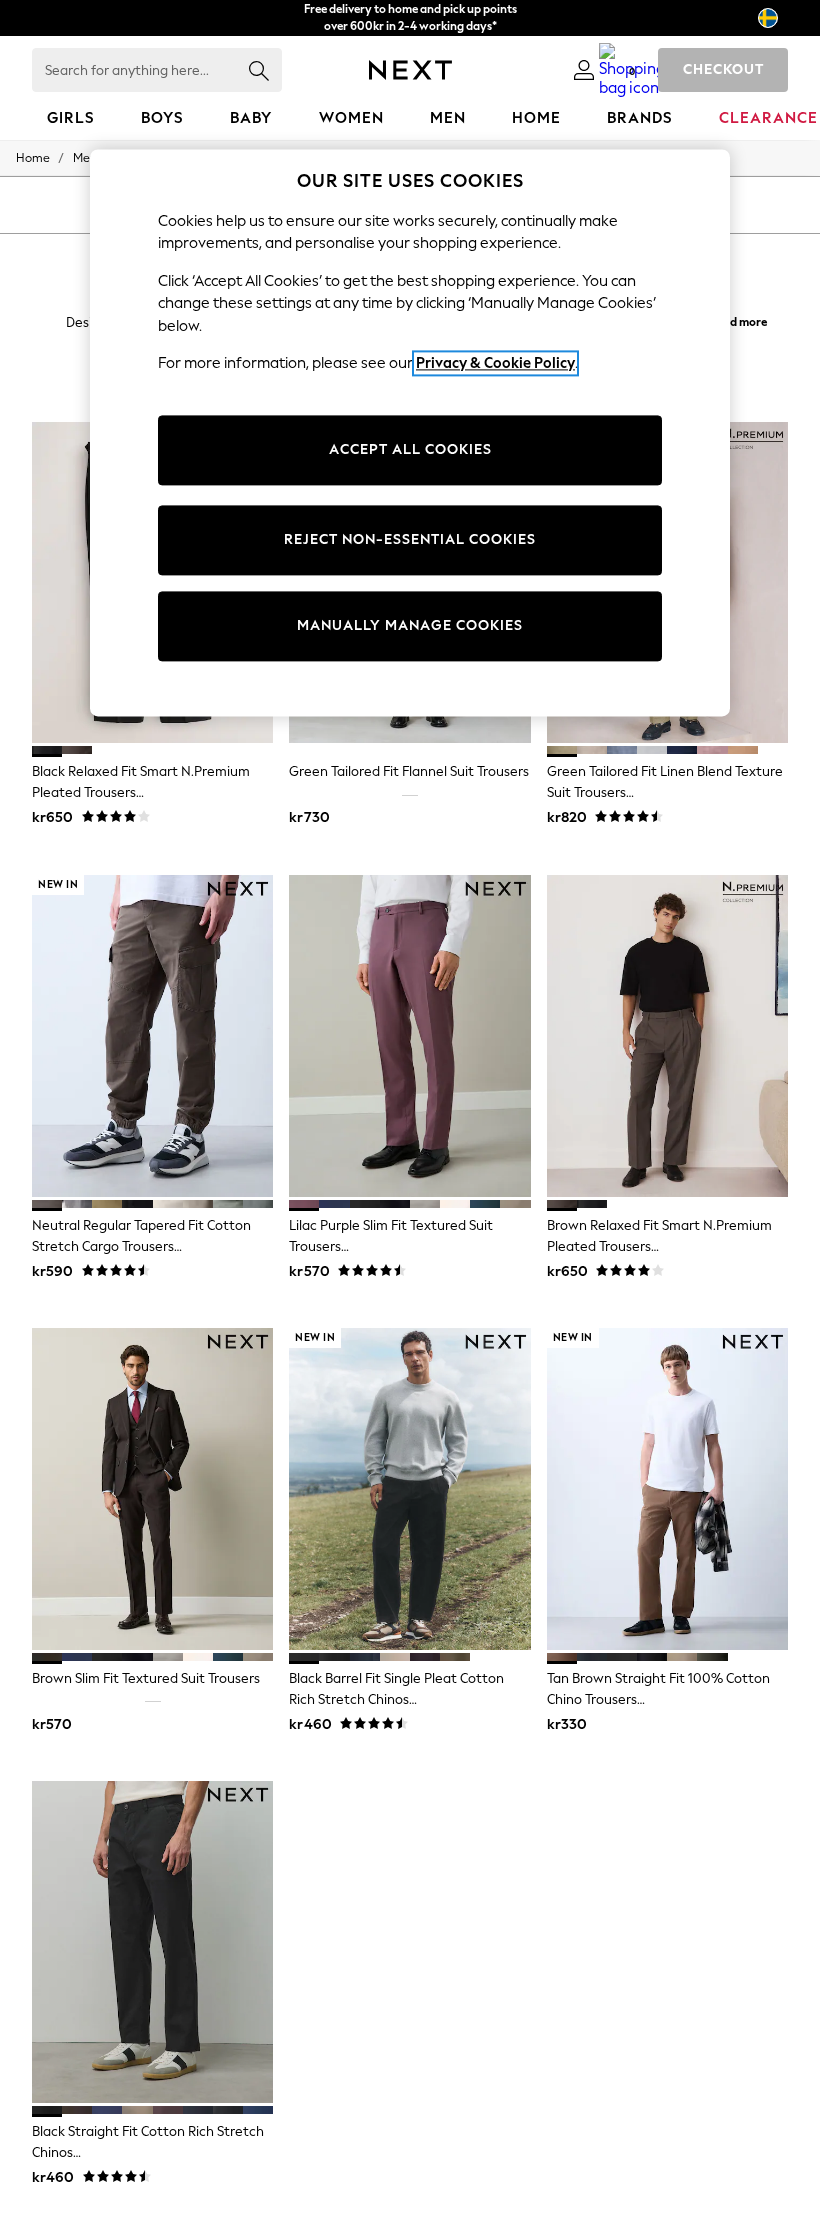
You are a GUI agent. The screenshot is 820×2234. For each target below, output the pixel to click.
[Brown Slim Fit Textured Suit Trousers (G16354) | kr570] (152, 1489)
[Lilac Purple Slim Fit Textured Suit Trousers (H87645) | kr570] (409, 1036)
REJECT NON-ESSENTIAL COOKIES (410, 539)
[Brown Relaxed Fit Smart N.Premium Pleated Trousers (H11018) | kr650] (667, 1036)
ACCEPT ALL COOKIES (410, 449)
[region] (410, 433)
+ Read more (734, 319)
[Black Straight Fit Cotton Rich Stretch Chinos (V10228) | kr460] (152, 1942)
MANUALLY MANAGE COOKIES (410, 625)
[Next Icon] (410, 70)
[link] (584, 70)
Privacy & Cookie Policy (495, 363)
